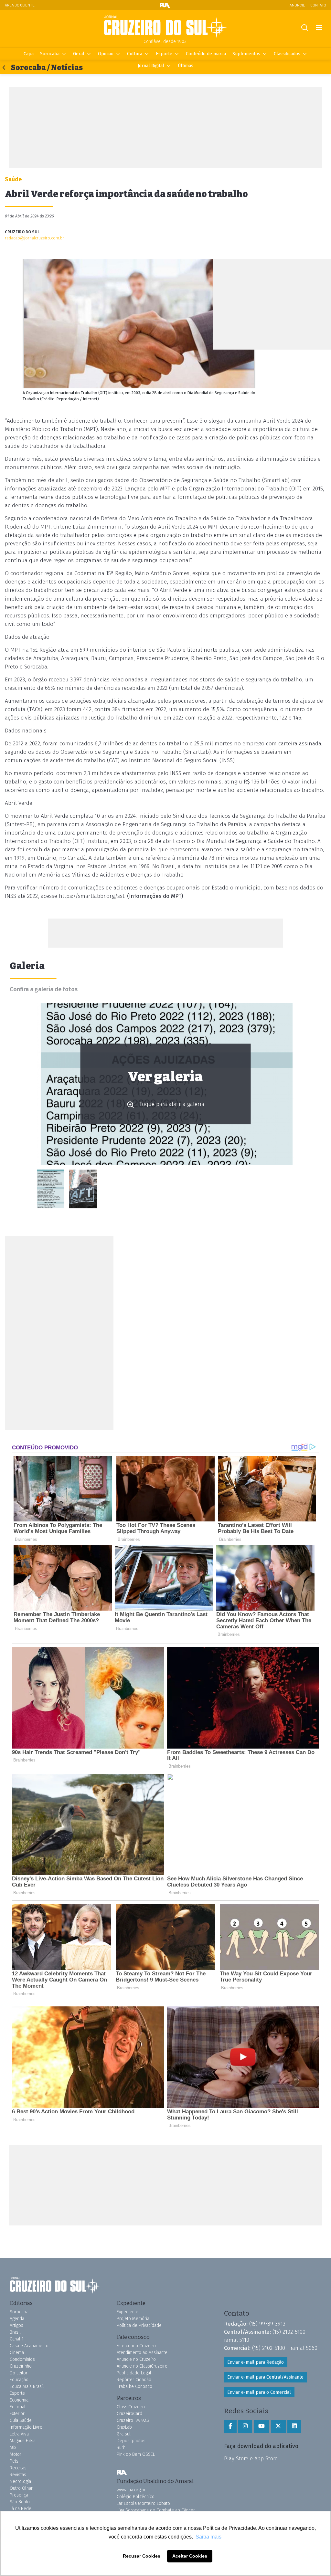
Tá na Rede (21, 2509)
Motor (16, 2454)
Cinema (17, 2353)
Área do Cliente (20, 5)
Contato (318, 5)
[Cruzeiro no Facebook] (230, 2426)
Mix (13, 2448)
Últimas (186, 66)
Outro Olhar (21, 2488)
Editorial (18, 2407)
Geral (79, 54)
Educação (19, 2380)
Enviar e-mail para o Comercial (259, 2392)
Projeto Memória (133, 2319)
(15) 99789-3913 (267, 2324)
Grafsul (124, 2434)
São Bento (20, 2502)
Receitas (18, 2468)
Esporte (164, 54)
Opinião (106, 54)
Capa (29, 54)
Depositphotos (131, 2441)
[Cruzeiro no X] (278, 2426)
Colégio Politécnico (136, 2497)
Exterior (17, 2414)
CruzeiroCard (129, 2414)
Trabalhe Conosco (134, 2387)
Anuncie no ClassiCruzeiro (142, 2366)
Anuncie (297, 5)
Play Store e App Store (251, 2458)
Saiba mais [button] (208, 2537)
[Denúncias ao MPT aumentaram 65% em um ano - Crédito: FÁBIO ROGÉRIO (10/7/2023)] (83, 1189)
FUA (122, 2473)
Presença (19, 2495)
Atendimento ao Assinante (142, 2353)
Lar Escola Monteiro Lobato (143, 2503)
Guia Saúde (21, 2420)
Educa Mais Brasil (27, 2387)
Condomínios (22, 2359)
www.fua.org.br (131, 2490)
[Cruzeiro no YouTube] (262, 2426)
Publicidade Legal (134, 2373)
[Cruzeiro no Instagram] (245, 2426)
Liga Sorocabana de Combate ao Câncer (156, 2510)
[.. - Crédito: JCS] (51, 1189)
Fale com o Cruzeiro (136, 2346)
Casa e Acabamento (29, 2346)
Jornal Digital (151, 66)
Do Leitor (19, 2373)
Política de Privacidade (139, 2325)
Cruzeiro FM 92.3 (133, 2420)
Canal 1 (17, 2339)
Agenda (17, 2319)
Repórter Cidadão (134, 2380)
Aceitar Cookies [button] (190, 2556)
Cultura (135, 54)
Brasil (15, 2332)
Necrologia (20, 2481)
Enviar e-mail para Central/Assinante (265, 2377)
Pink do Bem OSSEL (136, 2454)
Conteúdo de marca (206, 54)
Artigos (16, 2325)
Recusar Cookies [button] (142, 2556)
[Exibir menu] (319, 28)
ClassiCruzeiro (131, 2407)
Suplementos (246, 54)
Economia (19, 2400)
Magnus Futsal (23, 2441)
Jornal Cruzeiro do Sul (165, 27)
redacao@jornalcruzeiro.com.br (34, 238)
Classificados (287, 54)
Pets (14, 2461)
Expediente (128, 2312)
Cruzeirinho (21, 2366)
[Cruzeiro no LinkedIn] (294, 2426)
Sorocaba (50, 54)
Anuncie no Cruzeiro (136, 2359)
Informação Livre (26, 2427)
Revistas (18, 2475)
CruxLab (124, 2427)
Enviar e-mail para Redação (256, 2362)
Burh (121, 2448)
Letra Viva (19, 2434)
